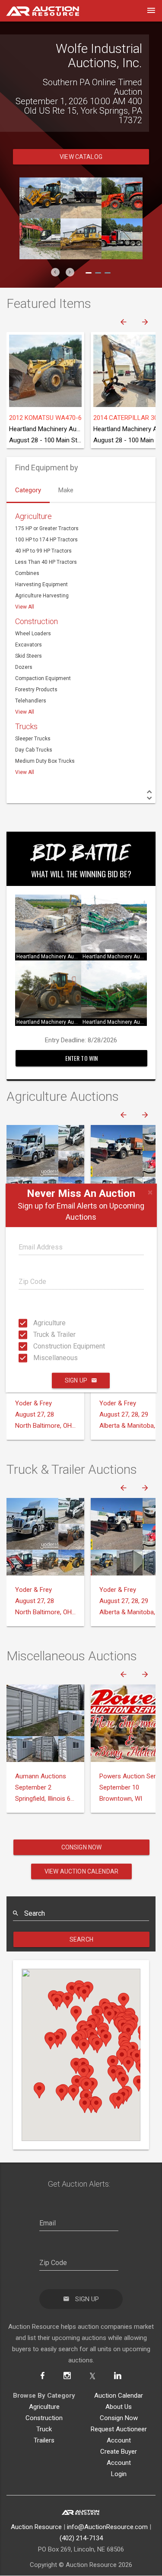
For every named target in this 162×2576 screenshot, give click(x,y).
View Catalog (81, 157)
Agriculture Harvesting (42, 596)
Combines (27, 573)
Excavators (29, 645)
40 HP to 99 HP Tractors (43, 551)
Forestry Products (36, 690)
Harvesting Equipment (41, 584)
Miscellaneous (36, 1358)
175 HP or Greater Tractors (47, 528)
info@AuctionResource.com (107, 2527)
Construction (37, 621)
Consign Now (82, 1847)
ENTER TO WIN (82, 1058)
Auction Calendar (119, 2396)
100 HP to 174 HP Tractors (46, 540)
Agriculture (36, 1323)
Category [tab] (28, 490)
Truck (44, 2429)
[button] (55, 272)
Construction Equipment (36, 1346)
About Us (119, 2407)
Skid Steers (29, 656)
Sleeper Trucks (33, 739)
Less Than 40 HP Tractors (46, 562)
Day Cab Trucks (34, 750)
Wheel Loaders (33, 634)
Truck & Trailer (36, 1335)
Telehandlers (31, 701)
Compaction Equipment (43, 678)
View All (25, 607)
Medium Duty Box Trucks (45, 761)
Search (81, 1939)
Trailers (44, 2440)
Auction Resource (36, 2527)
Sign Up (76, 1380)
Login (119, 2474)
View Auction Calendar (81, 1871)
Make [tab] (66, 490)
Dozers (24, 667)
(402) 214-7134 (81, 2538)
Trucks (26, 726)
